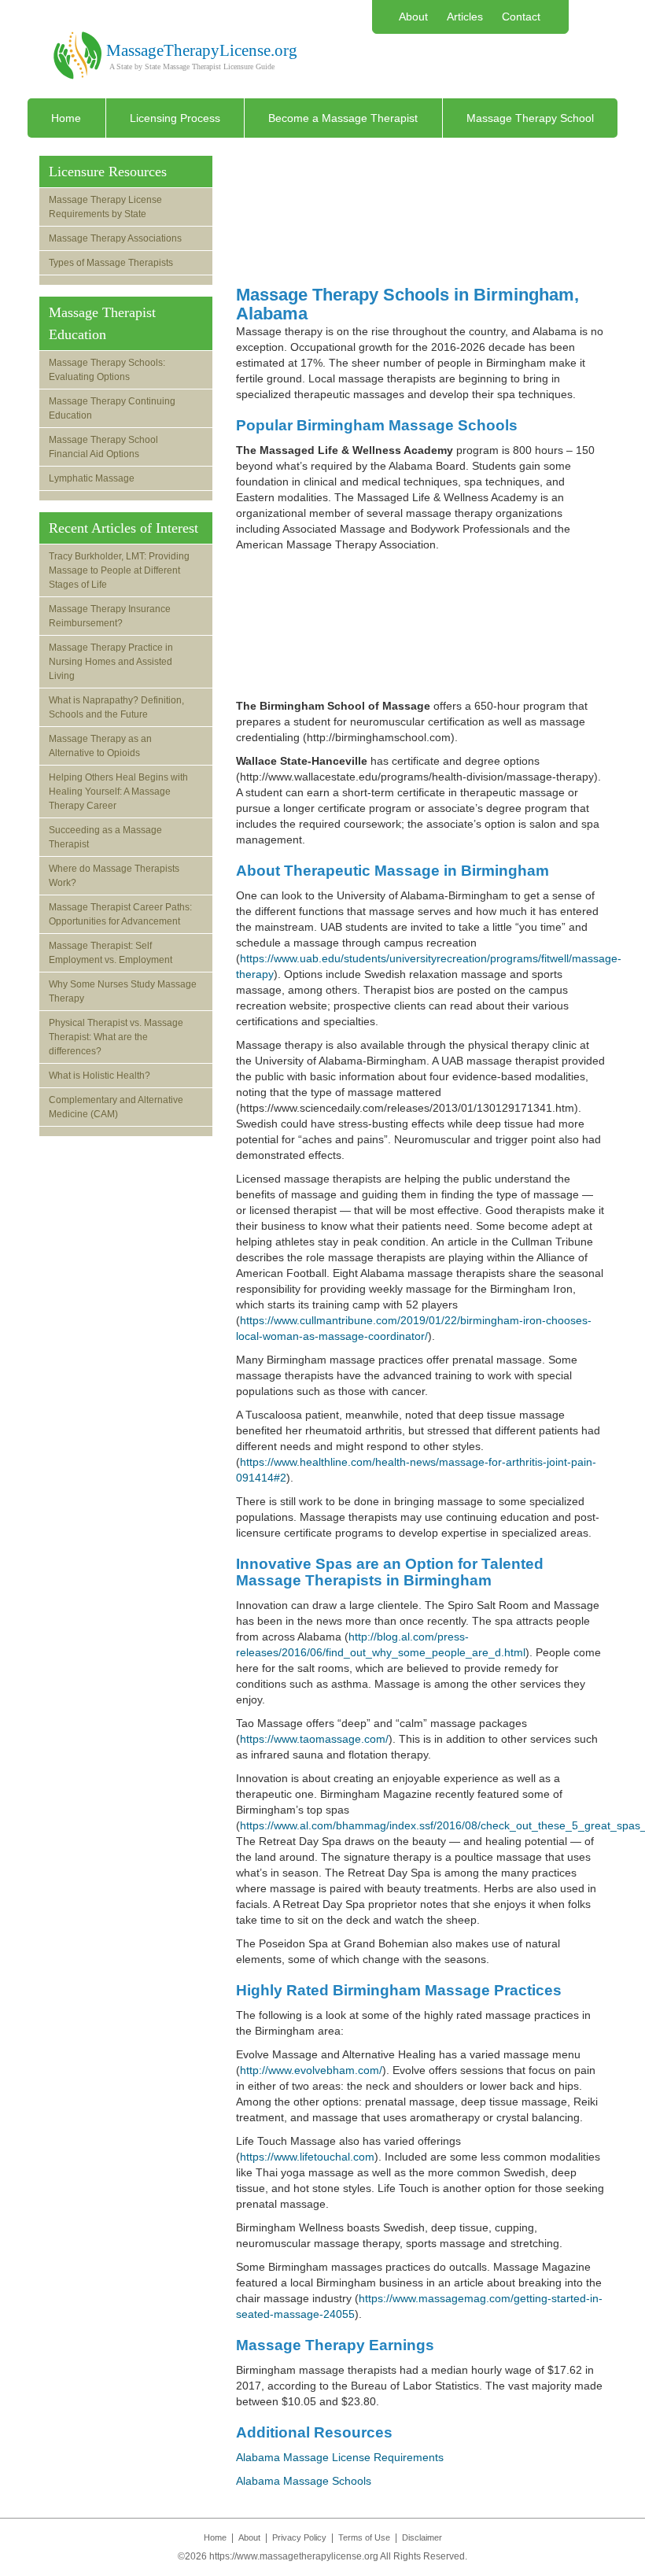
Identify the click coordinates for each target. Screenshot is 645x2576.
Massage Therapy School (530, 118)
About (413, 17)
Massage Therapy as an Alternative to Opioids (100, 746)
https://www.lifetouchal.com (307, 2157)
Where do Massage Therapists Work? (114, 876)
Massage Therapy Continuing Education (112, 408)
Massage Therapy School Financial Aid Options (103, 447)
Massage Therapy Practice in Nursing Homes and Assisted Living (111, 662)
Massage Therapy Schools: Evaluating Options (107, 370)
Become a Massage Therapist (343, 118)
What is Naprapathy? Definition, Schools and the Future (116, 707)
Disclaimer (422, 2537)
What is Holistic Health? (100, 1076)
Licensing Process (175, 118)
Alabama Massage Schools (304, 2481)
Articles (465, 17)
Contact (521, 17)
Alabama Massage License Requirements (340, 2457)
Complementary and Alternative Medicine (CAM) (116, 1107)
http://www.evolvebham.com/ (311, 2070)
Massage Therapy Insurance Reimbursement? (110, 616)
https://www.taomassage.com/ (314, 1739)
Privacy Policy (299, 2537)
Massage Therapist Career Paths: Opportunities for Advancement (120, 914)
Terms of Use (364, 2537)
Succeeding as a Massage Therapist (105, 837)
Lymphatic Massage (92, 478)
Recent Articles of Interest (123, 528)
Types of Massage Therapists (111, 263)
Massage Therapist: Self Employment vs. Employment (111, 953)
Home (66, 118)
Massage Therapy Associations (115, 238)
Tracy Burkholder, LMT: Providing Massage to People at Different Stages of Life (119, 570)
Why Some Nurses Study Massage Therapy (123, 991)
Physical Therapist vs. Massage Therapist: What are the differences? (116, 1037)
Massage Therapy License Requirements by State (105, 207)
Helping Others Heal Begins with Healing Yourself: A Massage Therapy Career (118, 792)
